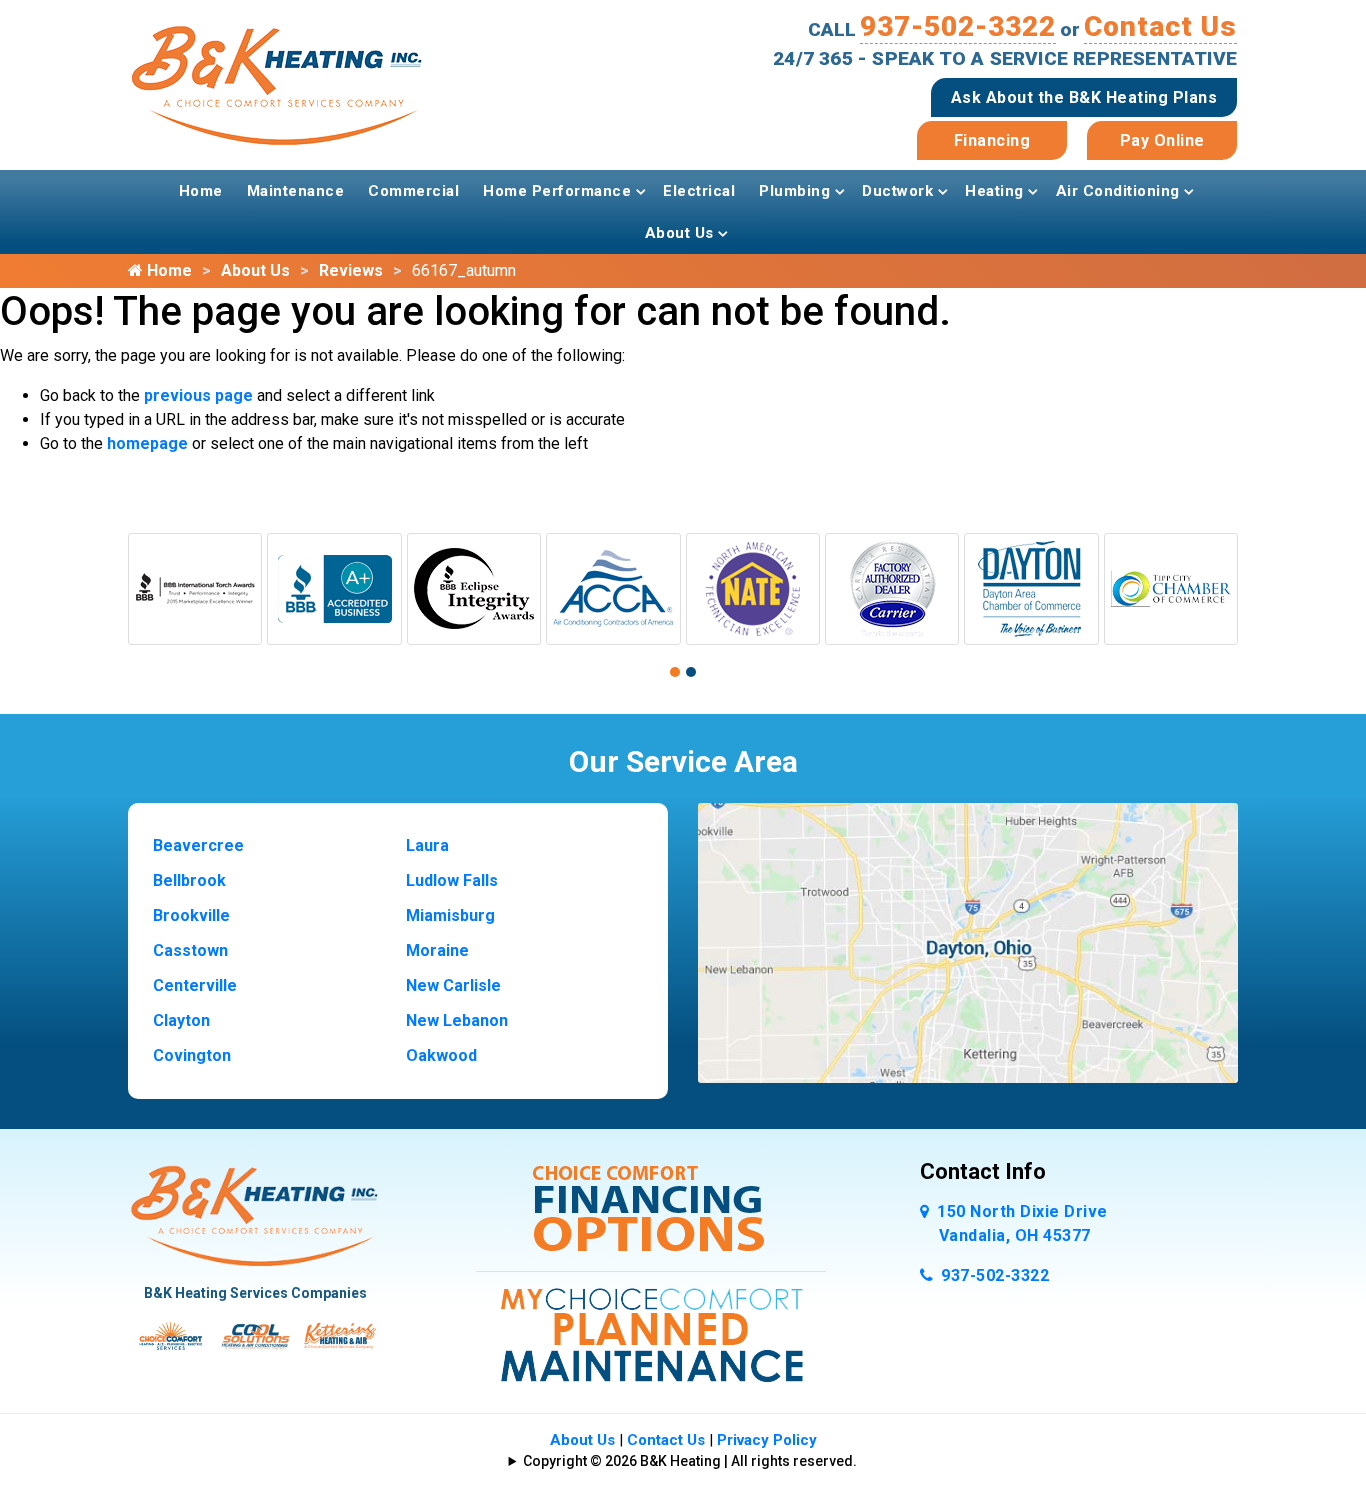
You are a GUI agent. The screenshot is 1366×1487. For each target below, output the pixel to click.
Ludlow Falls (452, 880)
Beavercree (198, 845)
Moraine (437, 950)
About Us (679, 233)
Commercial (413, 191)
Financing (992, 140)
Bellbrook (189, 880)
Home (201, 191)
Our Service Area (683, 761)
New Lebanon (457, 1020)
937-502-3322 (958, 26)
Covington (192, 1055)
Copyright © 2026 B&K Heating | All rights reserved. (690, 1461)
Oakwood (441, 1055)
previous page (198, 395)
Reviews (351, 270)
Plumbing (794, 191)
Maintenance (296, 191)
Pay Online (1162, 140)
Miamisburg (450, 915)
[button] (675, 672)
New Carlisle (453, 985)
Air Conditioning (1118, 191)
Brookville (191, 915)
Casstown (190, 950)
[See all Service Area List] (968, 941)
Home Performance (557, 191)
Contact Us (1160, 26)
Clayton (181, 1020)
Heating (994, 191)
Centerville (195, 985)
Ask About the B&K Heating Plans (1084, 97)
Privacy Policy (767, 1440)
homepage (147, 443)
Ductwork (897, 191)
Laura (427, 845)
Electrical (699, 191)
